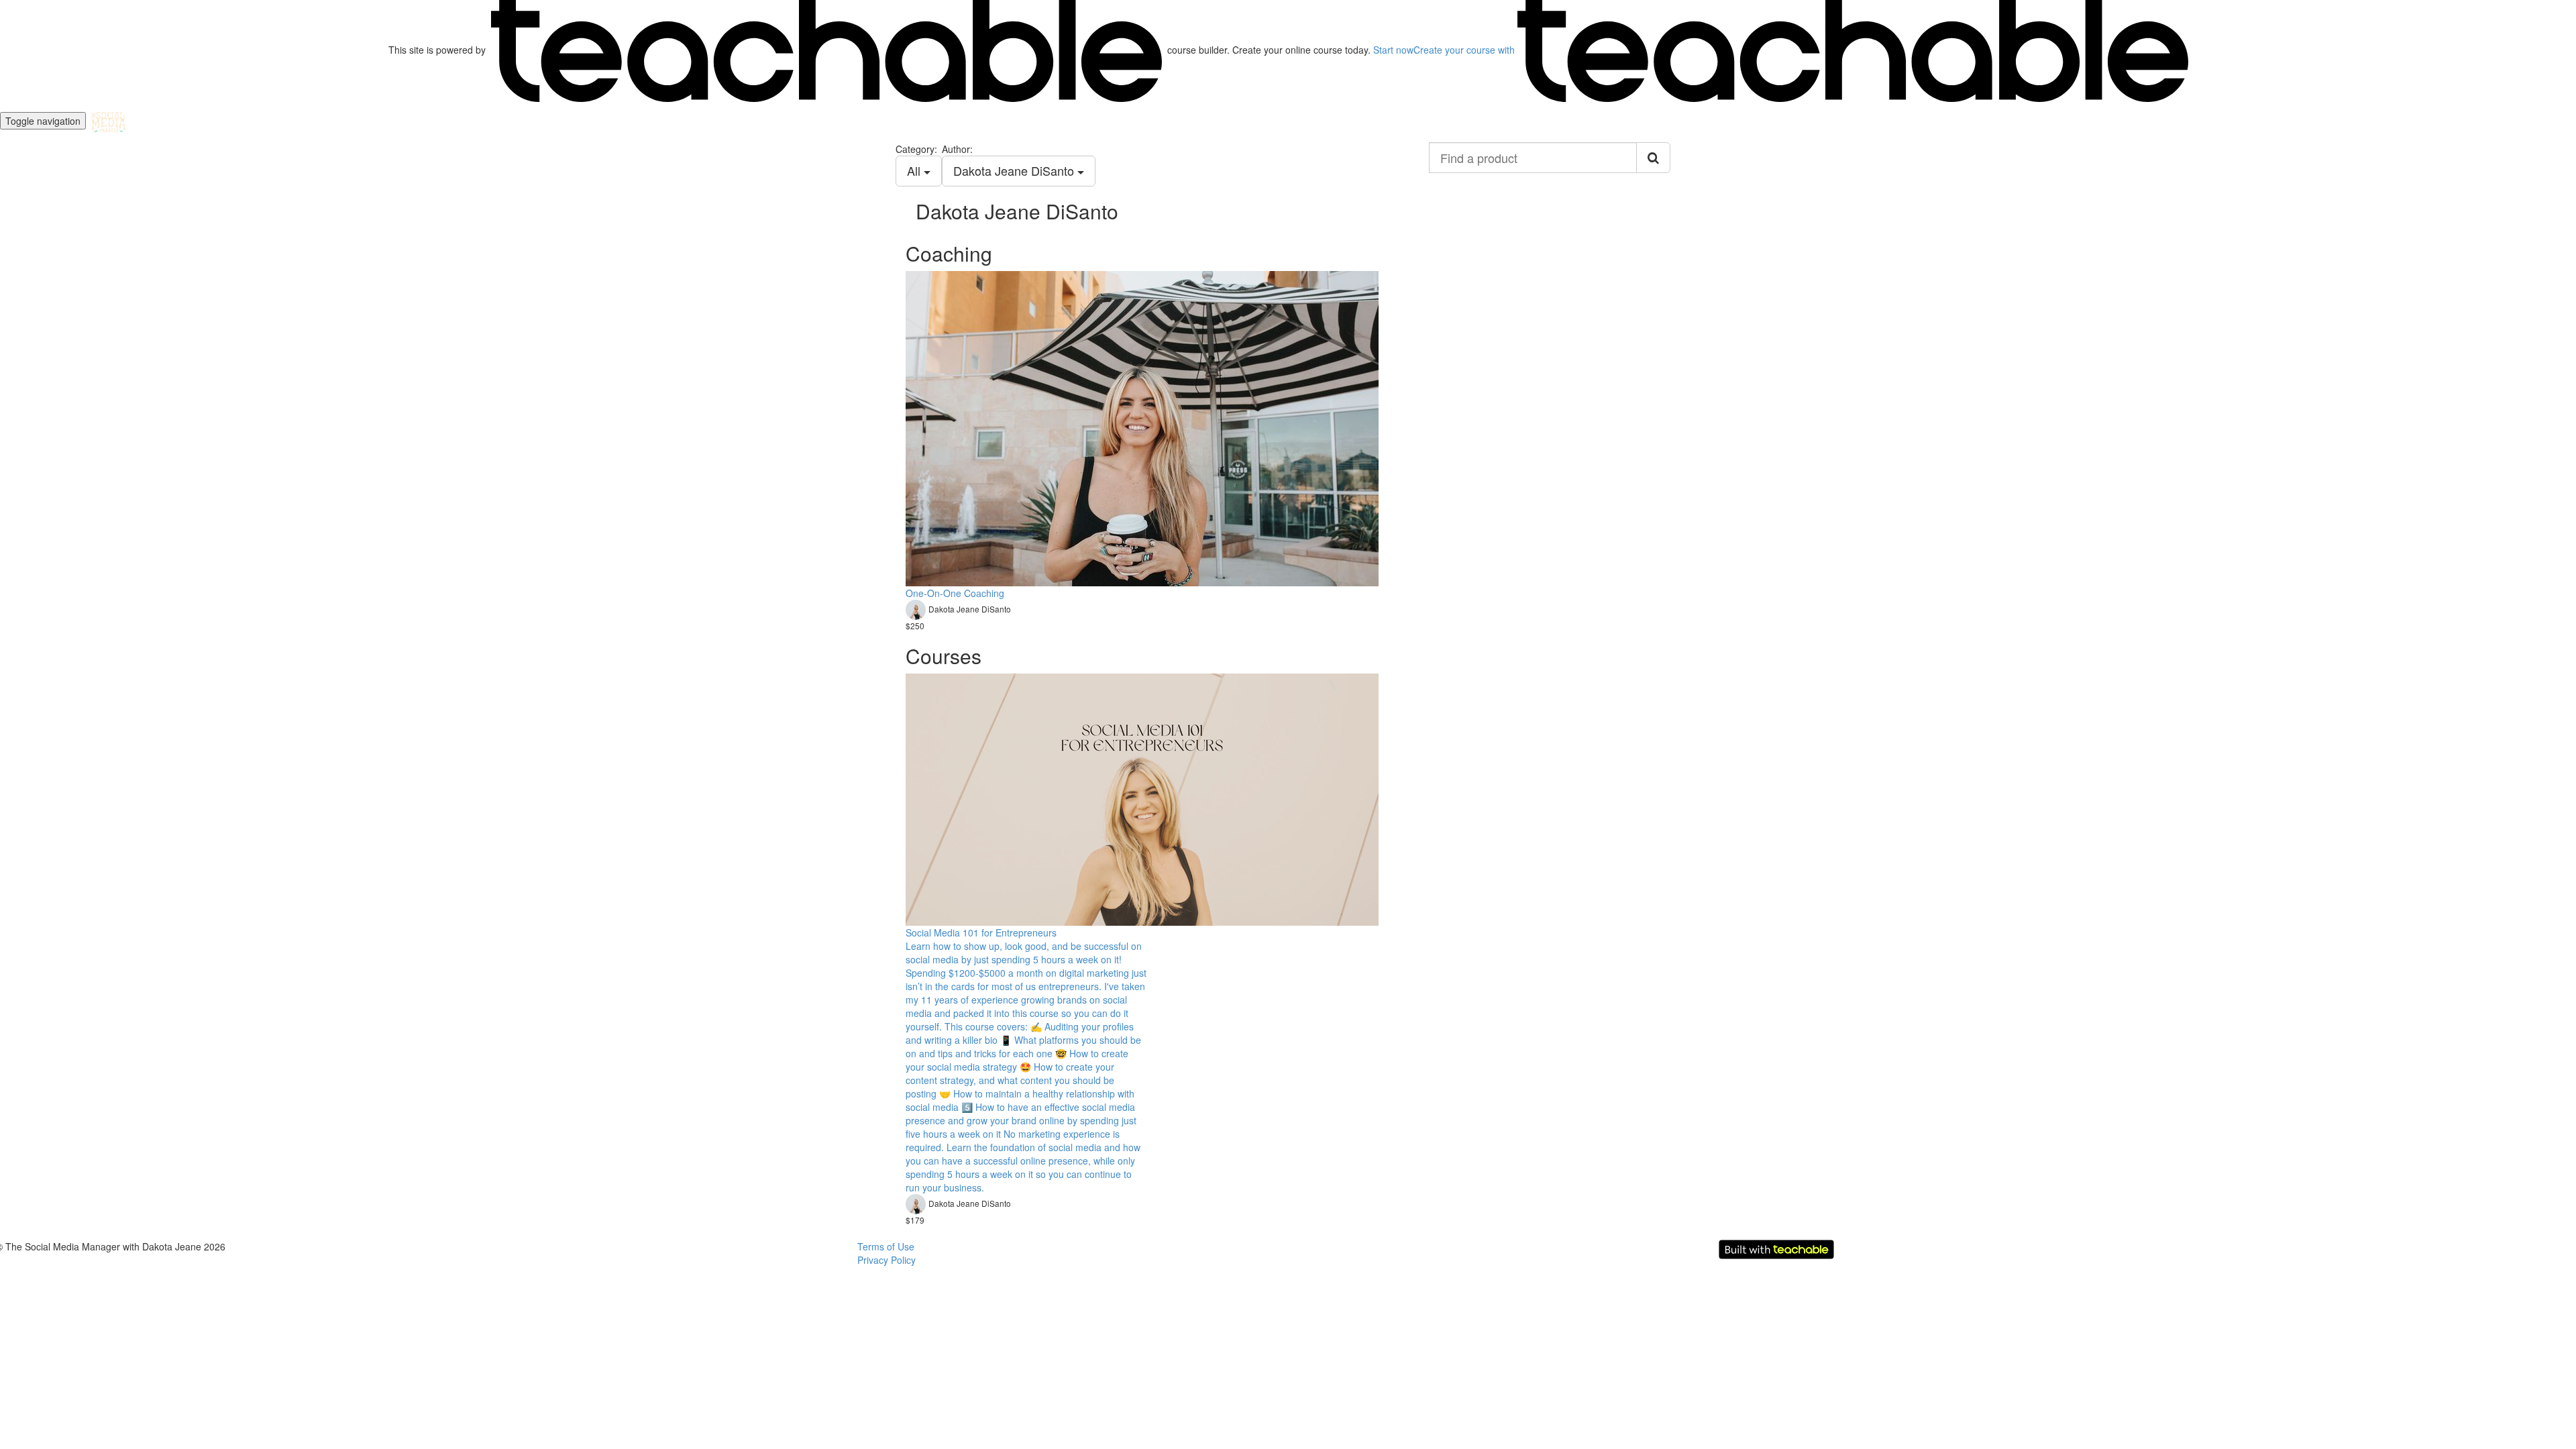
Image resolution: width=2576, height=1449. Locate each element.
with (1465, 50)
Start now (1393, 50)
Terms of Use (886, 1246)
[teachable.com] (826, 50)
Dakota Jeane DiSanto (1015, 170)
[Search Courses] (1653, 158)
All (915, 170)
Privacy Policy (887, 1260)
